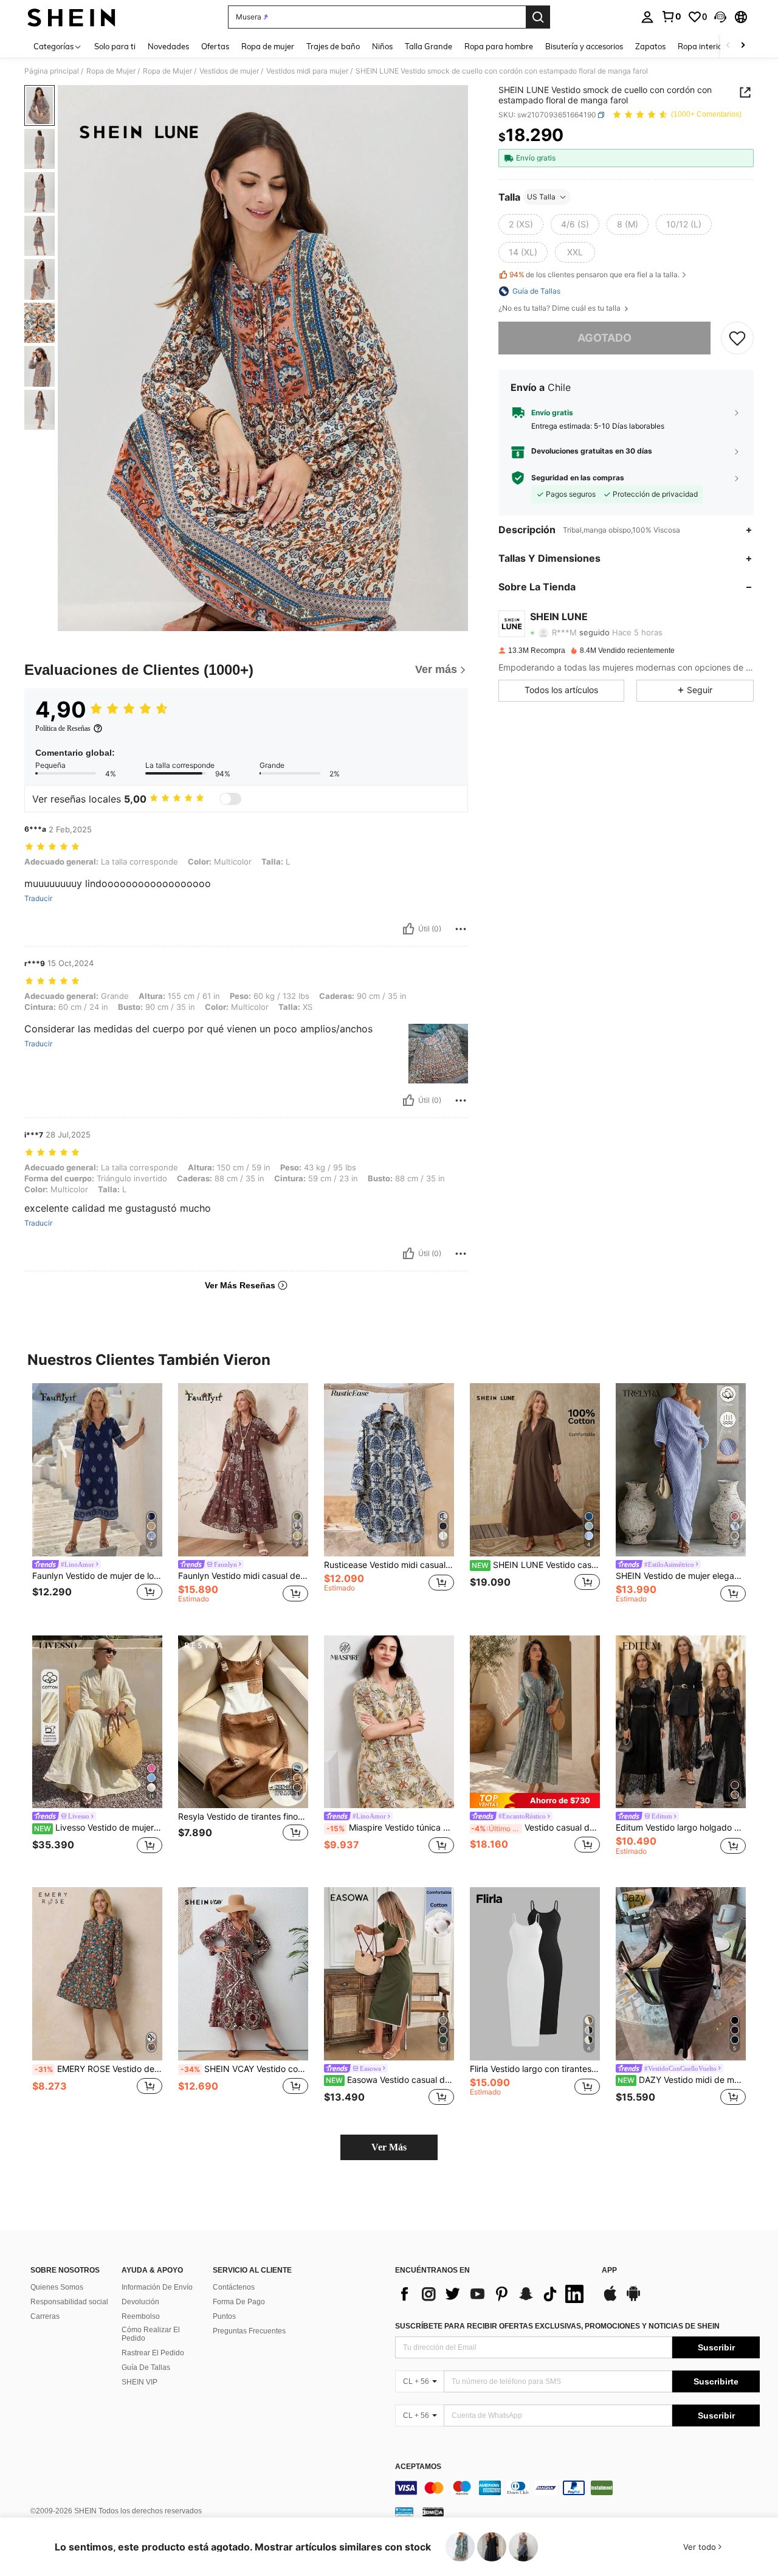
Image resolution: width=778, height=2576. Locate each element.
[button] (720, 17)
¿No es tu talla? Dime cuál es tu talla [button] (560, 308)
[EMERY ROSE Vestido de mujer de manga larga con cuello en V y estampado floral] (97, 1974)
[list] (492, 2294)
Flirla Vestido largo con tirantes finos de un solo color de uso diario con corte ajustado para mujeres (535, 2069)
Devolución (140, 2302)
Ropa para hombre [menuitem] (499, 46)
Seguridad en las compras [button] (578, 478)
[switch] (230, 799)
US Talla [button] (541, 197)
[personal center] (647, 17)
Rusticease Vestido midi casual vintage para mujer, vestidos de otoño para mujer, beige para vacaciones (389, 1565)
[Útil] (408, 929)
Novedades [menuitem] (168, 46)
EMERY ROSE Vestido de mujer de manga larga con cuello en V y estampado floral (98, 2069)
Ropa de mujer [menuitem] (268, 46)
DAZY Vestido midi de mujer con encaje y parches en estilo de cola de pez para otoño (682, 2080)
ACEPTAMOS (418, 2467)
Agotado (604, 338)
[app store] (610, 2299)
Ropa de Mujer (111, 71)
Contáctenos (234, 2287)
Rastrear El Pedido (153, 2353)
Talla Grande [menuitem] (429, 46)
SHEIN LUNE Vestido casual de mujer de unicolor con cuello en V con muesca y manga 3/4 (536, 1565)
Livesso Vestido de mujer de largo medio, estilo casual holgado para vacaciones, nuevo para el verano (98, 1828)
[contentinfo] (577, 2488)
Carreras (45, 2316)
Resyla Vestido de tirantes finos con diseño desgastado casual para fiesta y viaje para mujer (243, 1817)
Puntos (224, 2316)
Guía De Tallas (146, 2367)
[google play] (633, 2299)
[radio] (521, 224)
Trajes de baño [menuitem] (333, 46)
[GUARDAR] (737, 338)
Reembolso (141, 2316)
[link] (671, 16)
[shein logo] (71, 17)
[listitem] (97, 1500)
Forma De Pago (239, 2302)
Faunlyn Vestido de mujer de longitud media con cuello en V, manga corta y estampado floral (97, 1576)
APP (609, 2270)
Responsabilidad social (69, 2302)
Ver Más (389, 2147)
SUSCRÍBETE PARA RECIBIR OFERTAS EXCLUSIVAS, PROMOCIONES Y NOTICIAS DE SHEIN (557, 2326)
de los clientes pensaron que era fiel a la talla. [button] (594, 275)
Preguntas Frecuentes (249, 2331)
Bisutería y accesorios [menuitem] (584, 46)
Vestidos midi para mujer (307, 71)
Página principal (52, 71)
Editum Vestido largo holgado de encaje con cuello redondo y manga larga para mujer (681, 1828)
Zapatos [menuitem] (650, 46)
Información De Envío (157, 2287)
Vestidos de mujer (229, 71)
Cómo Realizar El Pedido (151, 2334)
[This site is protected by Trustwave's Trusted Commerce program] (404, 2512)
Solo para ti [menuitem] (115, 46)
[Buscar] (538, 17)
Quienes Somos (57, 2287)
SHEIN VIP (139, 2382)
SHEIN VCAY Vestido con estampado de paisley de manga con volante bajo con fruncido (244, 2069)
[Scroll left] (728, 46)
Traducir (38, 899)
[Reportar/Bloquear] (461, 929)
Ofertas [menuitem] (215, 46)
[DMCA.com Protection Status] (433, 2512)
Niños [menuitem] (382, 46)
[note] (535, 1801)
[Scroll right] (743, 46)
